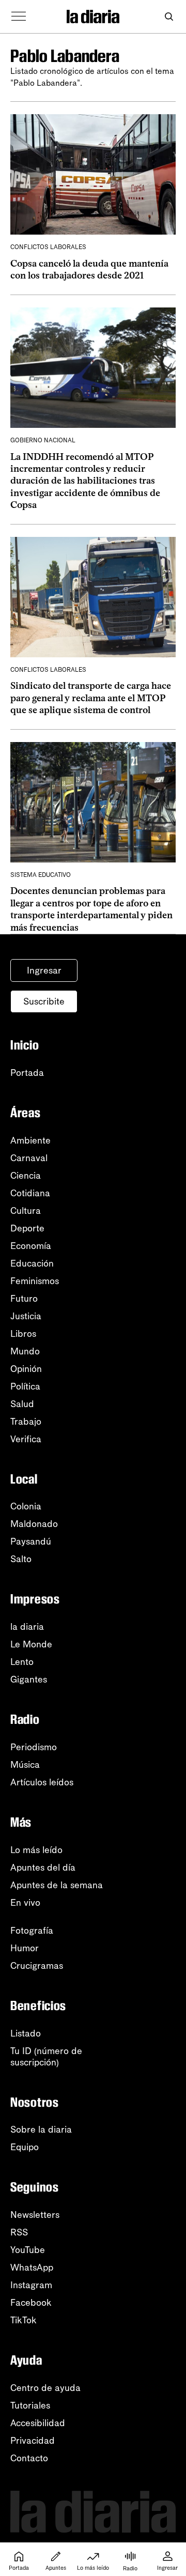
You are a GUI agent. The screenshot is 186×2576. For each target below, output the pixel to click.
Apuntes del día (43, 1868)
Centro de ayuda (45, 2388)
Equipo (25, 2147)
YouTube (28, 2250)
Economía (31, 1246)
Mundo (25, 1351)
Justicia (26, 1316)
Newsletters (35, 2215)
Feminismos (35, 1281)
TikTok (24, 2320)
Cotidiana (30, 1193)
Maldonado (34, 1524)
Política (25, 1386)
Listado (26, 2033)
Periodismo (34, 1747)
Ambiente (30, 1140)
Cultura (26, 1211)
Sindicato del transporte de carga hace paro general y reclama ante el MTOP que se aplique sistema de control (91, 698)
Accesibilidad (38, 2423)
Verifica (26, 1439)
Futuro (24, 1299)
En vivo (25, 1903)
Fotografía (32, 1931)
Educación (32, 1263)
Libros (23, 1334)
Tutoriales (30, 2405)
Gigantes (29, 1679)
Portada (27, 1073)
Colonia (26, 1506)
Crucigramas (37, 1966)
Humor (25, 1948)
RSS (19, 2232)
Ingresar (44, 970)
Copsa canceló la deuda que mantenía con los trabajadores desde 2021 (89, 269)
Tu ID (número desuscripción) (46, 2057)
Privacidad (33, 2441)
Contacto (29, 2458)
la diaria (27, 1627)
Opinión (26, 1369)
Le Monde (31, 1644)
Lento (22, 1662)
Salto (21, 1559)
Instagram (31, 2285)
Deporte (27, 1228)
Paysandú (31, 1541)
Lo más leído (36, 1850)
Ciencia (26, 1176)
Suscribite (44, 1001)
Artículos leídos (42, 1782)
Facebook (31, 2303)
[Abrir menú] (19, 17)
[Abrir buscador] (169, 17)
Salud (22, 1404)
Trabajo (26, 1422)
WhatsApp (32, 2268)
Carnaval (29, 1158)
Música (25, 1765)
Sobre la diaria (41, 2130)
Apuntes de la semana (57, 1885)
